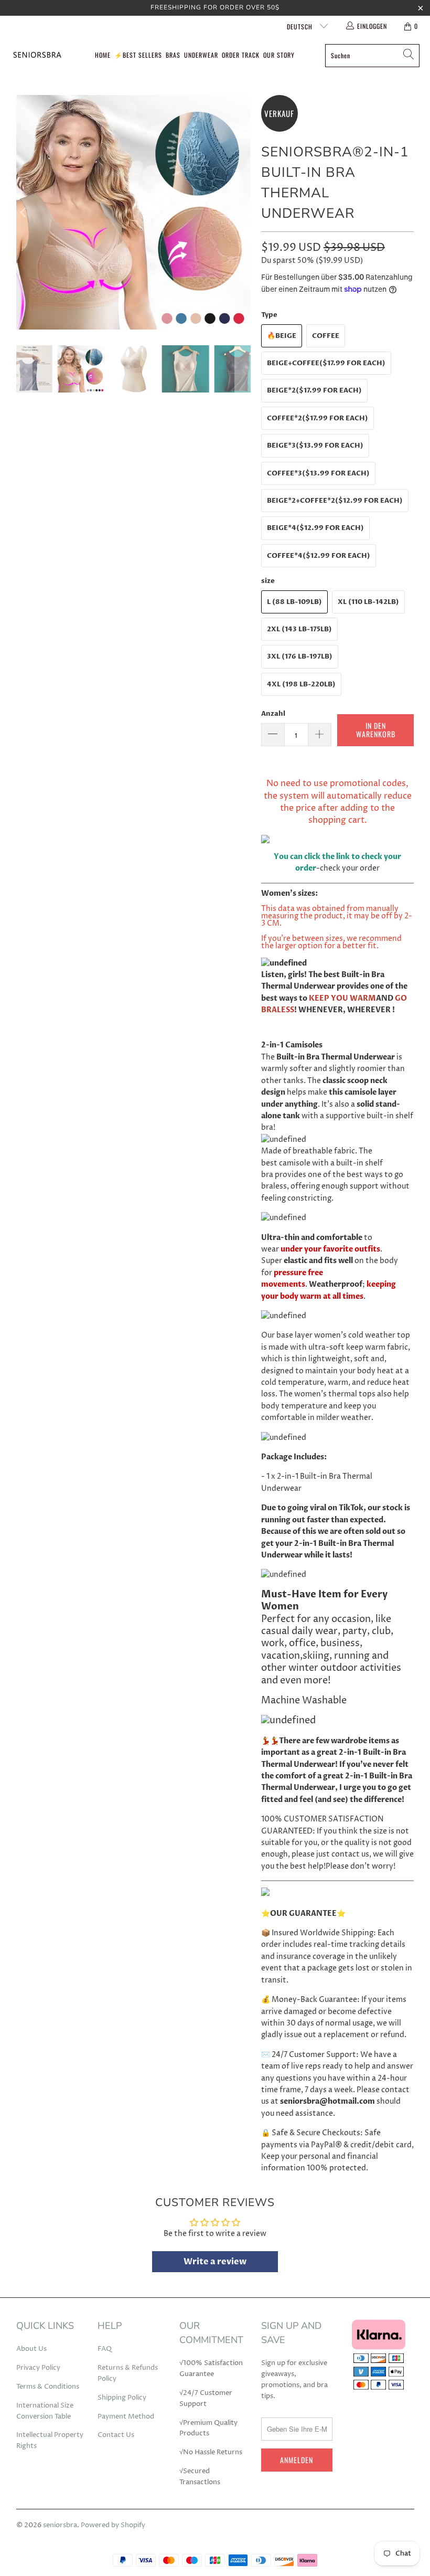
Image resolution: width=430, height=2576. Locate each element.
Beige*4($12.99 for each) (315, 528)
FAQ (105, 2349)
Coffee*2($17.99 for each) (318, 418)
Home (103, 55)
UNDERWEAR (201, 55)
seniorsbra (60, 2525)
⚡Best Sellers (138, 55)
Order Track (241, 55)
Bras (173, 55)
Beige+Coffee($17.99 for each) (326, 363)
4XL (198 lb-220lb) (301, 684)
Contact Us (116, 2435)
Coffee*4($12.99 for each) (319, 556)
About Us (31, 2349)
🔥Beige (282, 336)
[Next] (243, 212)
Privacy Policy (38, 2368)
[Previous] (24, 212)
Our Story (279, 55)
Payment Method (126, 2416)
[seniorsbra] (37, 55)
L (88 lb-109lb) (294, 602)
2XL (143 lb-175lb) (299, 629)
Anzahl (273, 714)
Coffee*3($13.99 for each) (318, 473)
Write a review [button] (215, 2262)
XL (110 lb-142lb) (368, 602)
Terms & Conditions (48, 2387)
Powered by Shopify (113, 2525)
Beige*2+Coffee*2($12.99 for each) (335, 501)
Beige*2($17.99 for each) (314, 390)
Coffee (326, 336)
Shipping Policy (122, 2398)
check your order (350, 868)
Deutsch (301, 26)
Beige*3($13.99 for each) (315, 446)
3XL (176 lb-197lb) (300, 656)
